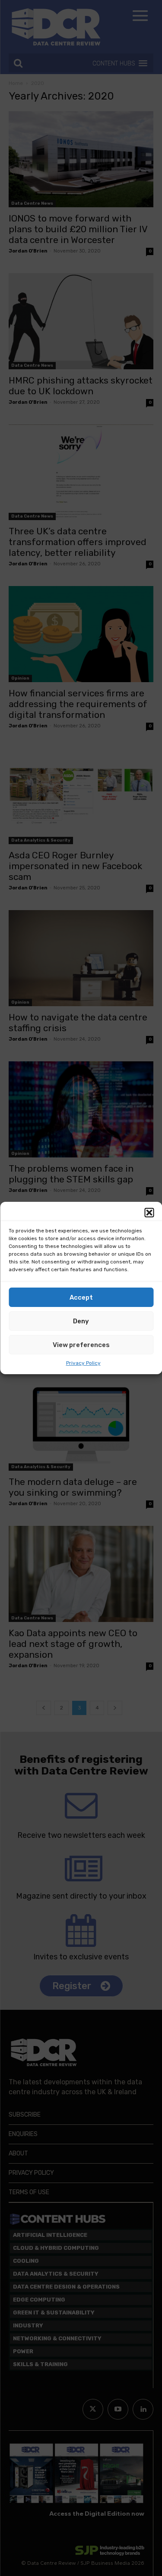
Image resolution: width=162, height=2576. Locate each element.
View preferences (81, 1345)
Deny (81, 1321)
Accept (81, 1297)
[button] (149, 1213)
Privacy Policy (83, 1363)
